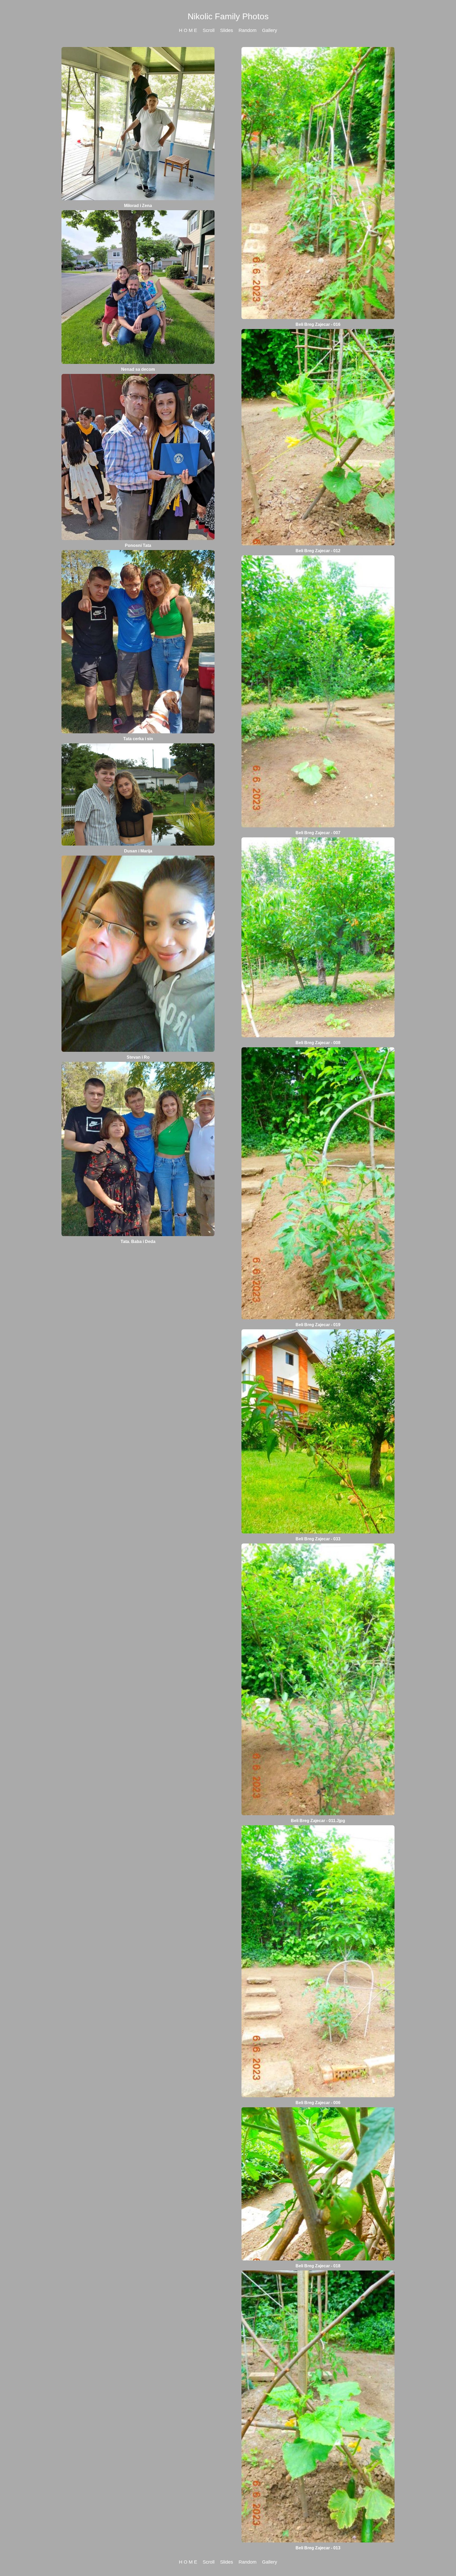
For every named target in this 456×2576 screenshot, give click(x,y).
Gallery (270, 30)
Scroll (209, 30)
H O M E (188, 30)
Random (248, 30)
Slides (227, 30)
